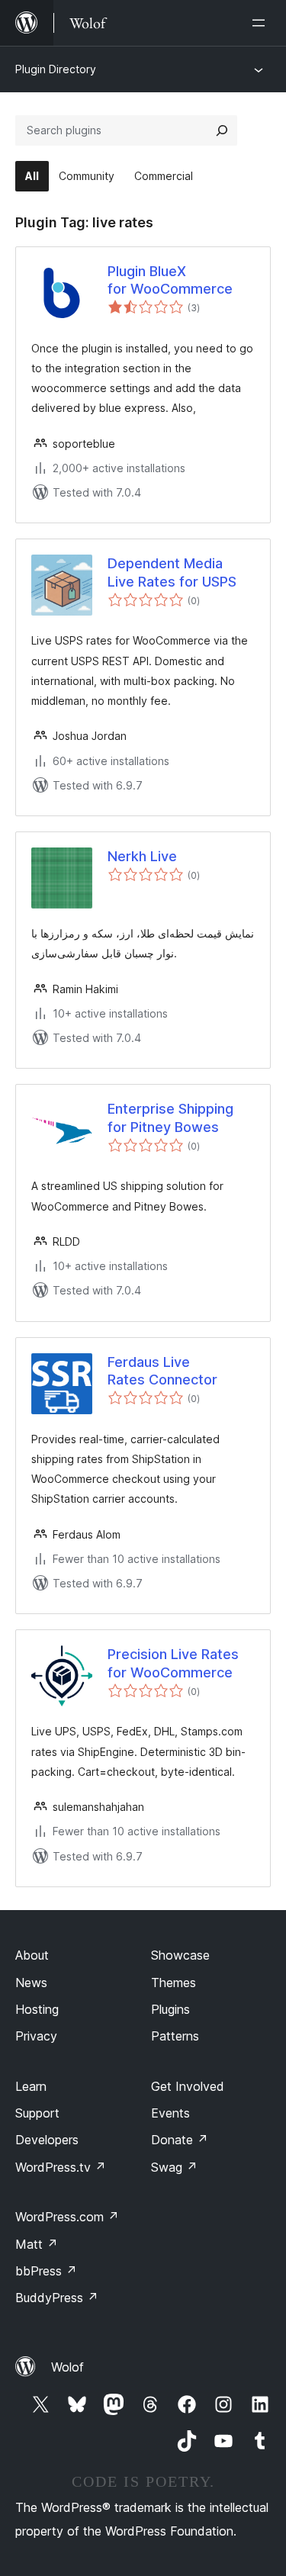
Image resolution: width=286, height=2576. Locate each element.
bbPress (46, 2271)
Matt (37, 2244)
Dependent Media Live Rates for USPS (172, 572)
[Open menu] (262, 23)
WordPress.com (67, 2217)
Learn (31, 2086)
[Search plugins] (222, 130)
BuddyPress (57, 2298)
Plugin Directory (56, 69)
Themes (174, 1983)
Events (170, 2113)
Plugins (170, 2009)
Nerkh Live (142, 856)
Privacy (36, 2036)
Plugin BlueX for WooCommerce (170, 280)
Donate (180, 2140)
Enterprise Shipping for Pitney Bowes (170, 1118)
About (32, 1955)
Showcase (180, 1955)
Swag (174, 2167)
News (31, 1983)
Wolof (67, 2367)
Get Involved (188, 2086)
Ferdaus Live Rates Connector (162, 1371)
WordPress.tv (61, 2167)
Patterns (175, 2036)
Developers (47, 2140)
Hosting (37, 2009)
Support (37, 2113)
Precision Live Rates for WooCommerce (173, 1663)
